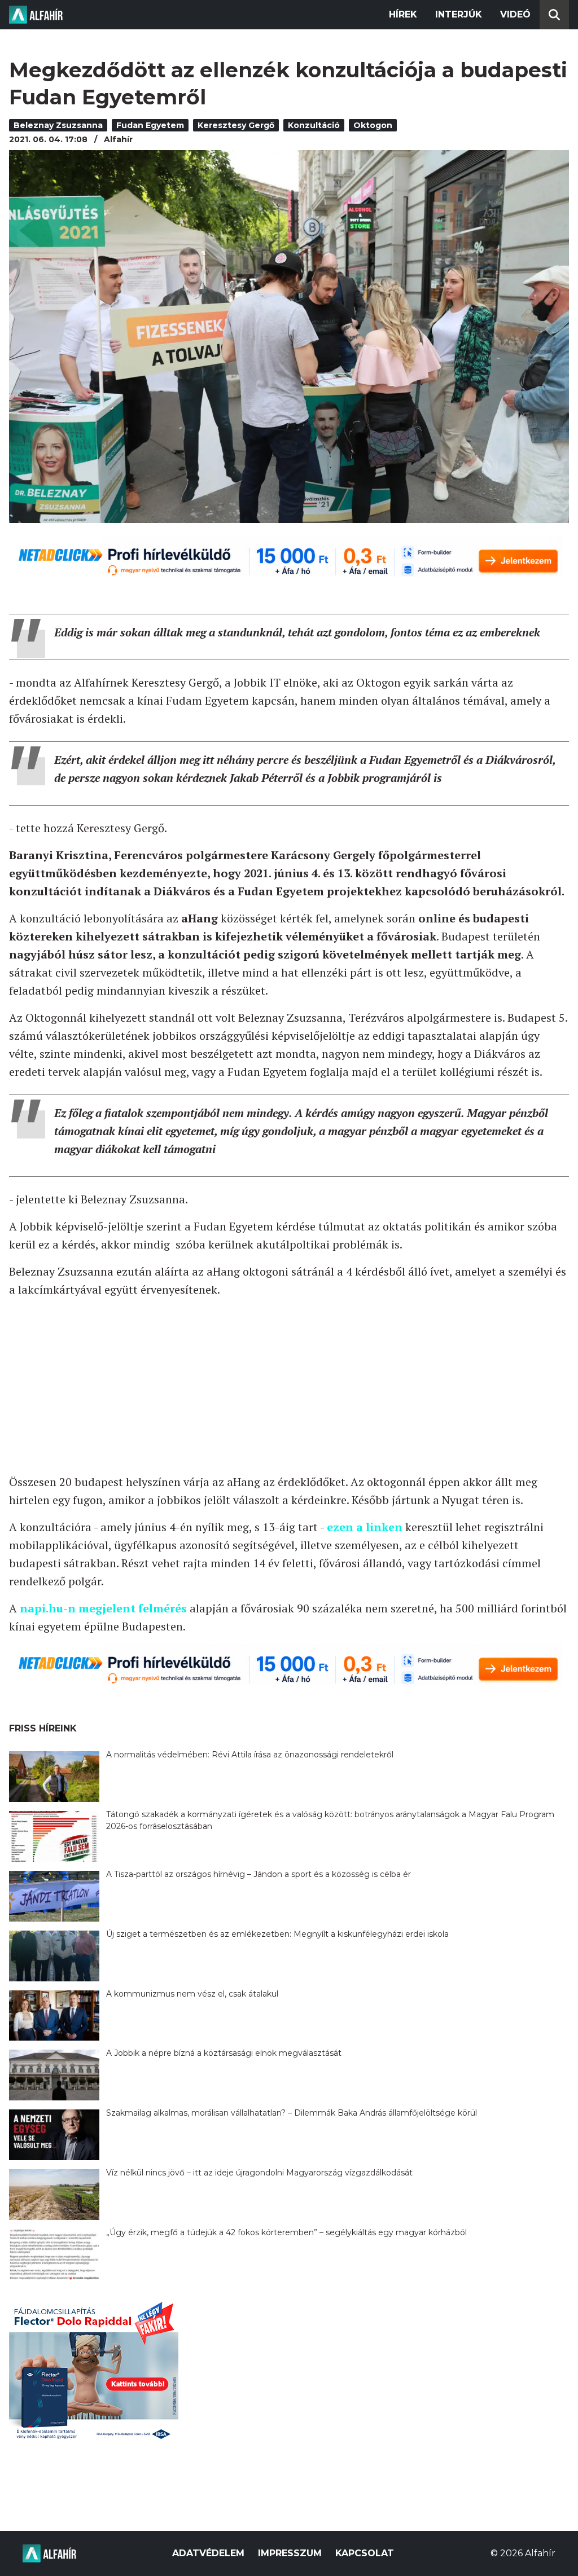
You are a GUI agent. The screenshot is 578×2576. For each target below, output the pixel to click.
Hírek (403, 14)
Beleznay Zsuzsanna (58, 125)
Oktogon (373, 125)
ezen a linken (365, 1527)
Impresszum (290, 2553)
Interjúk (459, 14)
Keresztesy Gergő (236, 125)
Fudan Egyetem (150, 125)
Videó (515, 14)
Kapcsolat (365, 2553)
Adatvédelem (208, 2553)
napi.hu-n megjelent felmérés (103, 1608)
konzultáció (314, 125)
